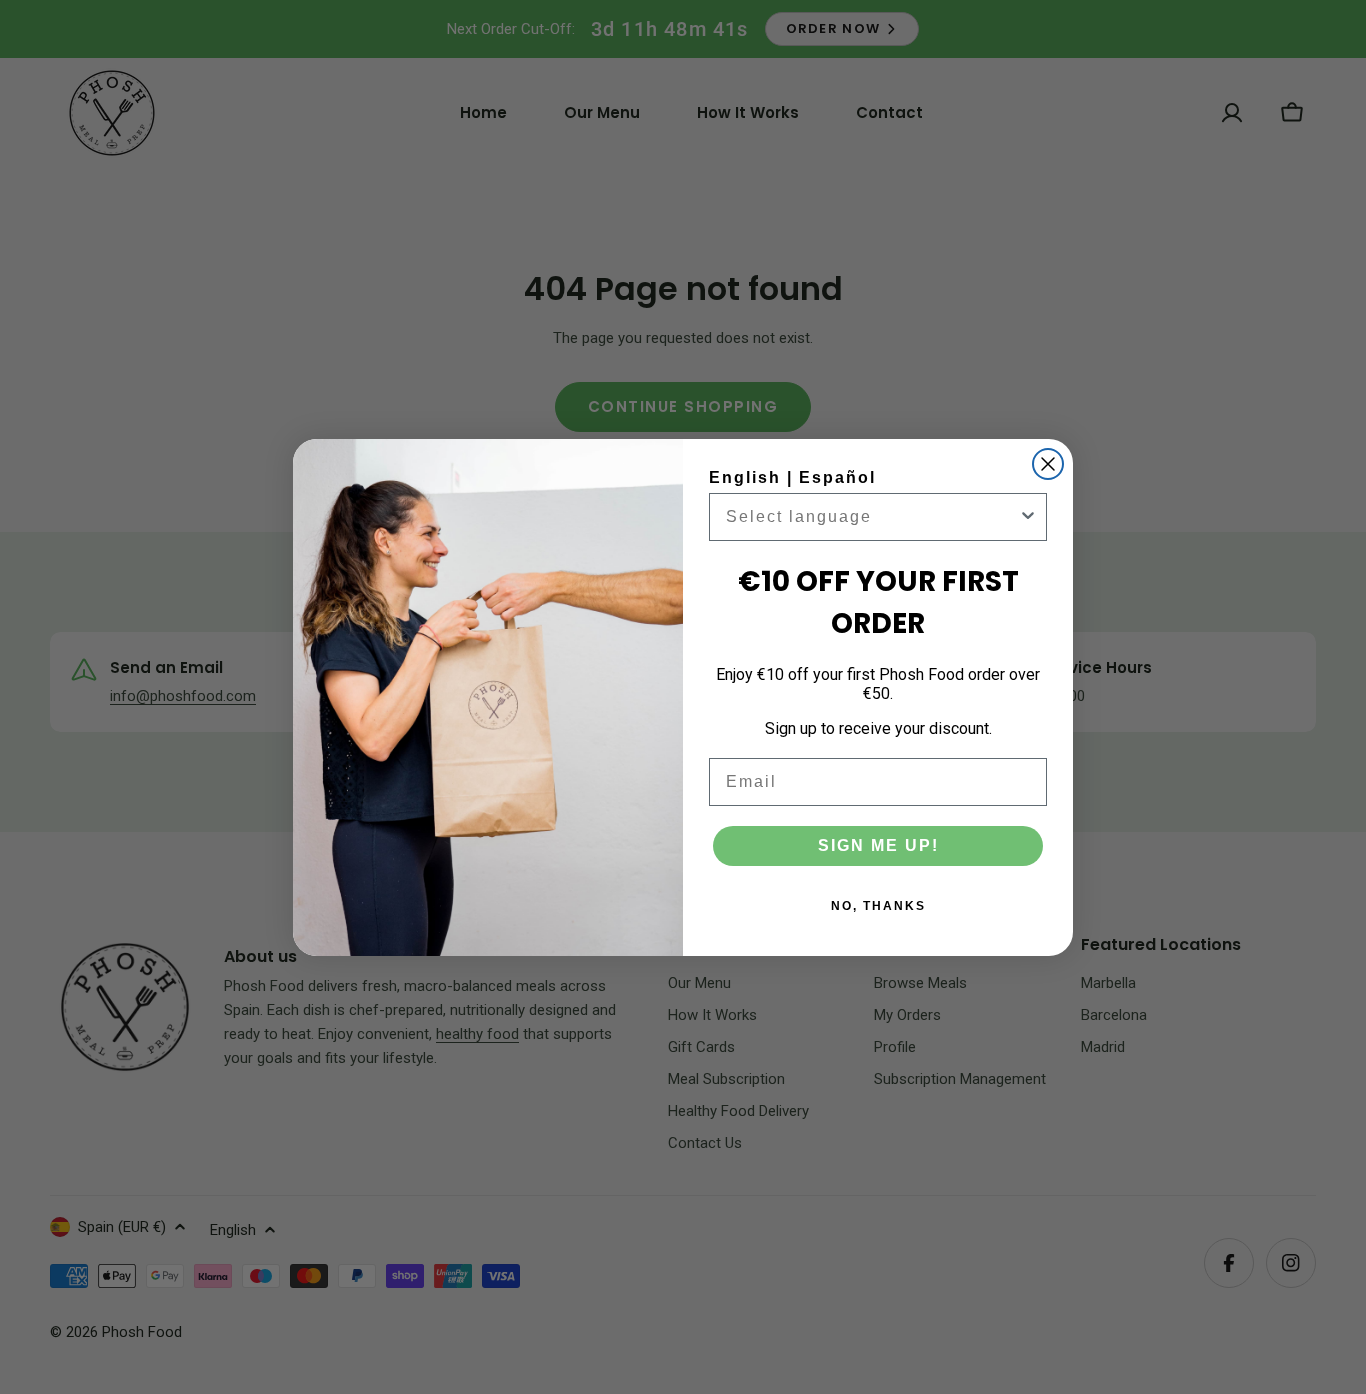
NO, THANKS (878, 906)
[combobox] (872, 517)
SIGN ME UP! (878, 845)
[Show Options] (1028, 517)
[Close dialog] (1048, 464)
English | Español (792, 477)
